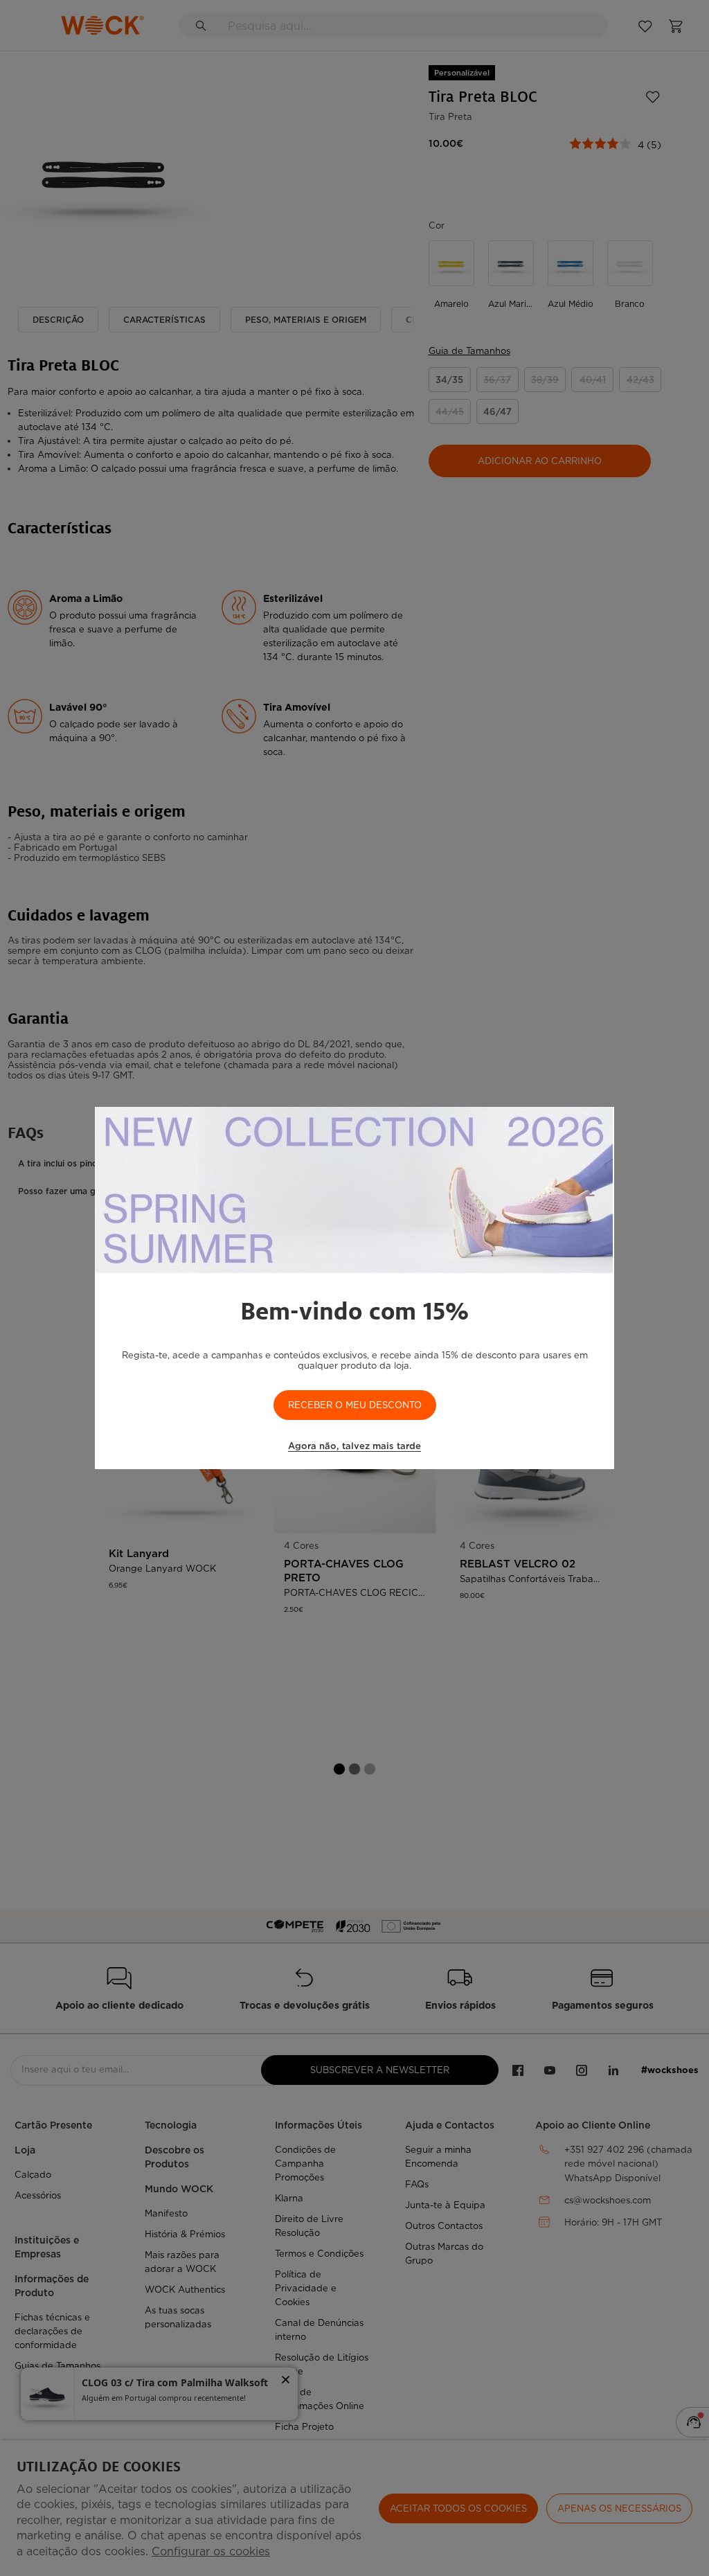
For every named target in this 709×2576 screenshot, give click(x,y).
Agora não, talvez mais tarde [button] (354, 1446)
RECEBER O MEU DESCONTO (355, 1405)
